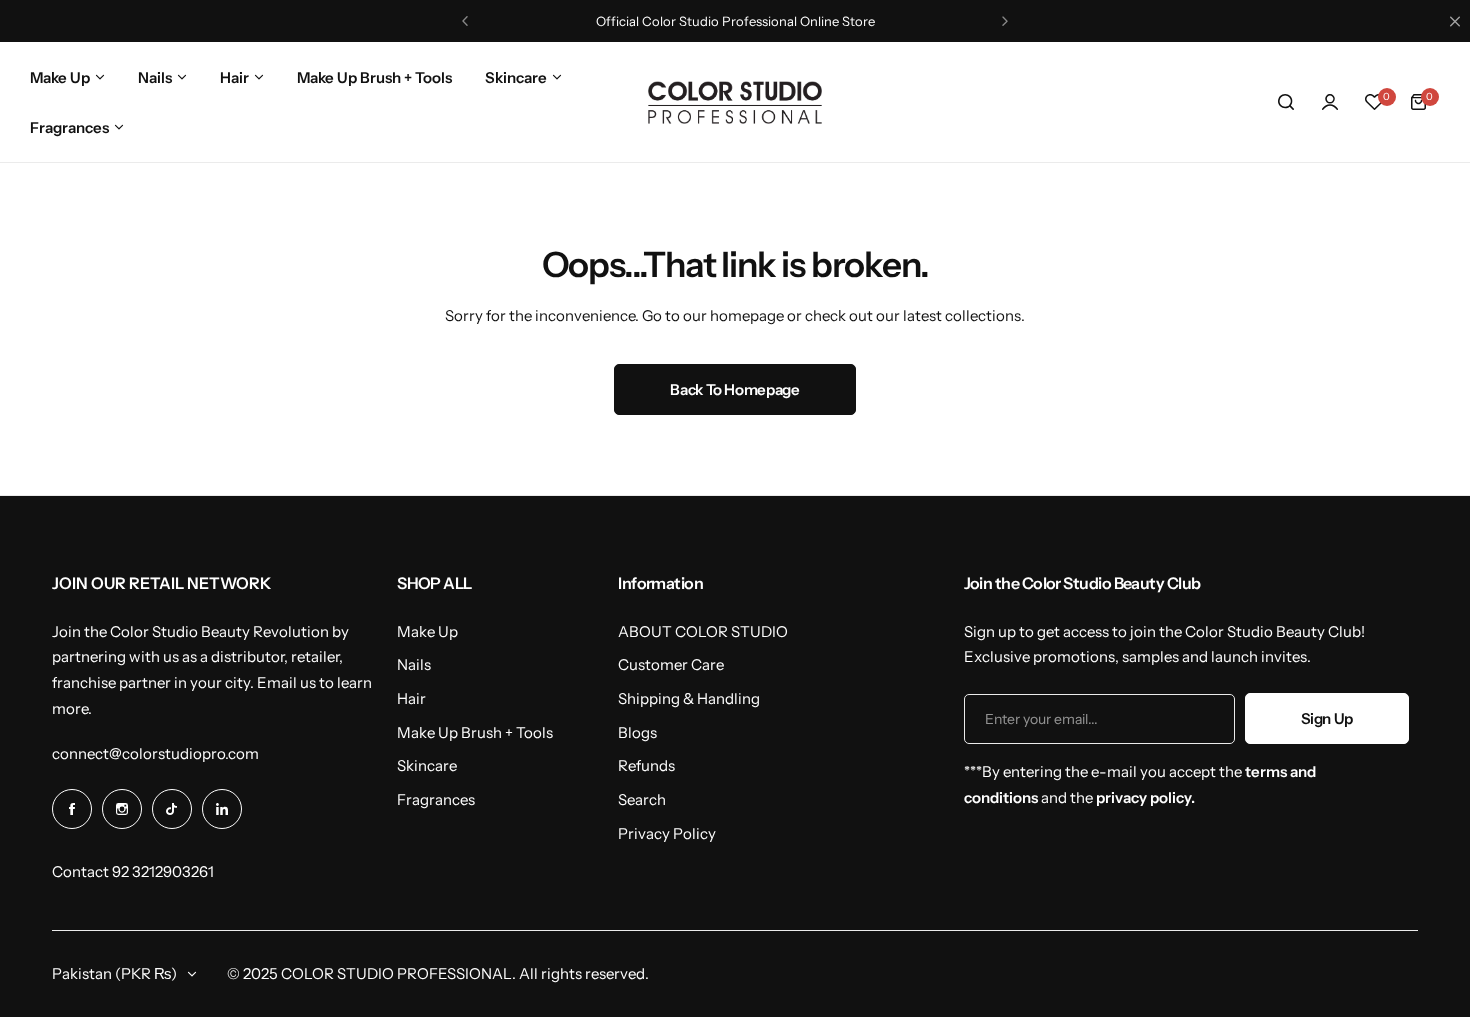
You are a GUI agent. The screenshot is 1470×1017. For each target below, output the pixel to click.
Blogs (637, 732)
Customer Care (671, 664)
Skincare (427, 765)
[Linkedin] (222, 809)
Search (642, 799)
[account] (1330, 102)
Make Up (427, 631)
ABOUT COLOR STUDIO (703, 631)
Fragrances (436, 799)
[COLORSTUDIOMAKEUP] (735, 102)
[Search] (1286, 102)
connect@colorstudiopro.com (155, 753)
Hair (411, 698)
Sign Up (1327, 718)
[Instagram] (122, 809)
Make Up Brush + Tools (475, 732)
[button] (465, 21)
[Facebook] (72, 809)
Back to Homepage (734, 389)
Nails (414, 664)
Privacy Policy (667, 833)
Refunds (646, 765)
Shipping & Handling (689, 698)
